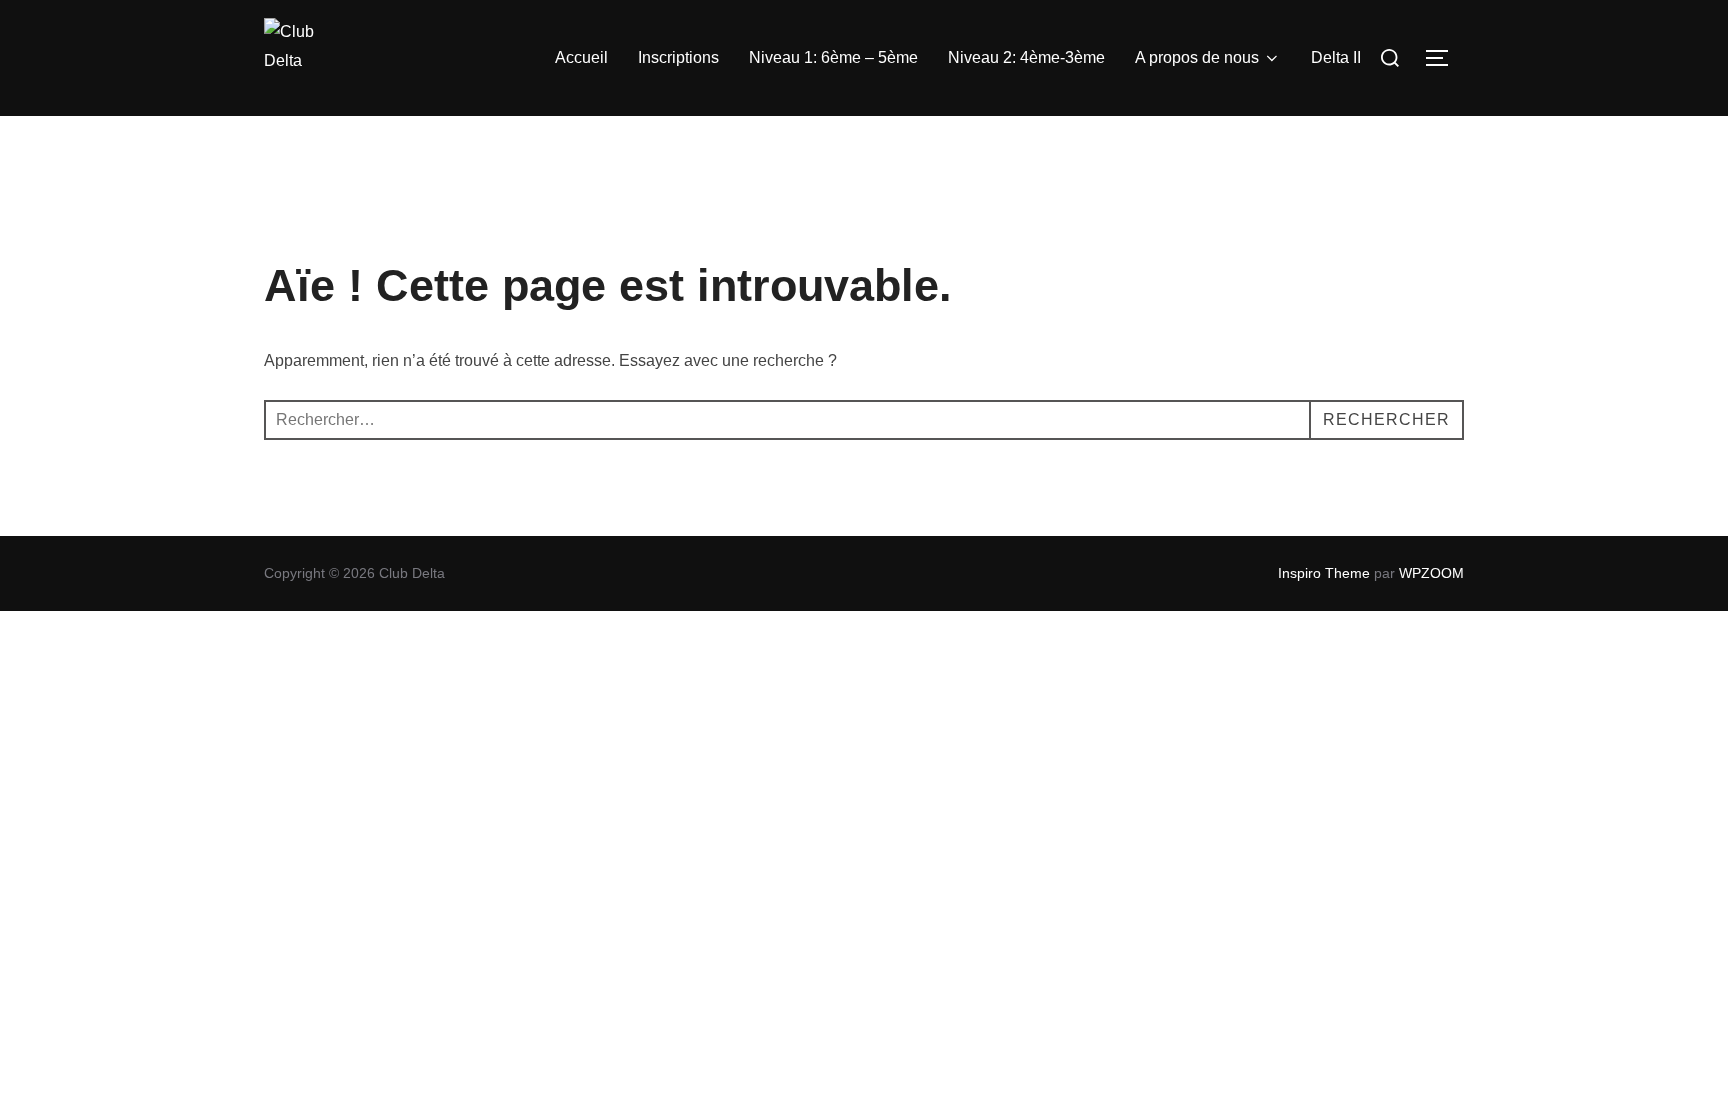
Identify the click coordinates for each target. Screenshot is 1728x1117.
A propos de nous (1197, 57)
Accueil (581, 57)
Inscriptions (678, 57)
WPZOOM (1431, 573)
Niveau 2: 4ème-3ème (1026, 57)
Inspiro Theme (1324, 573)
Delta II (1336, 57)
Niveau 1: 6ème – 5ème (833, 57)
